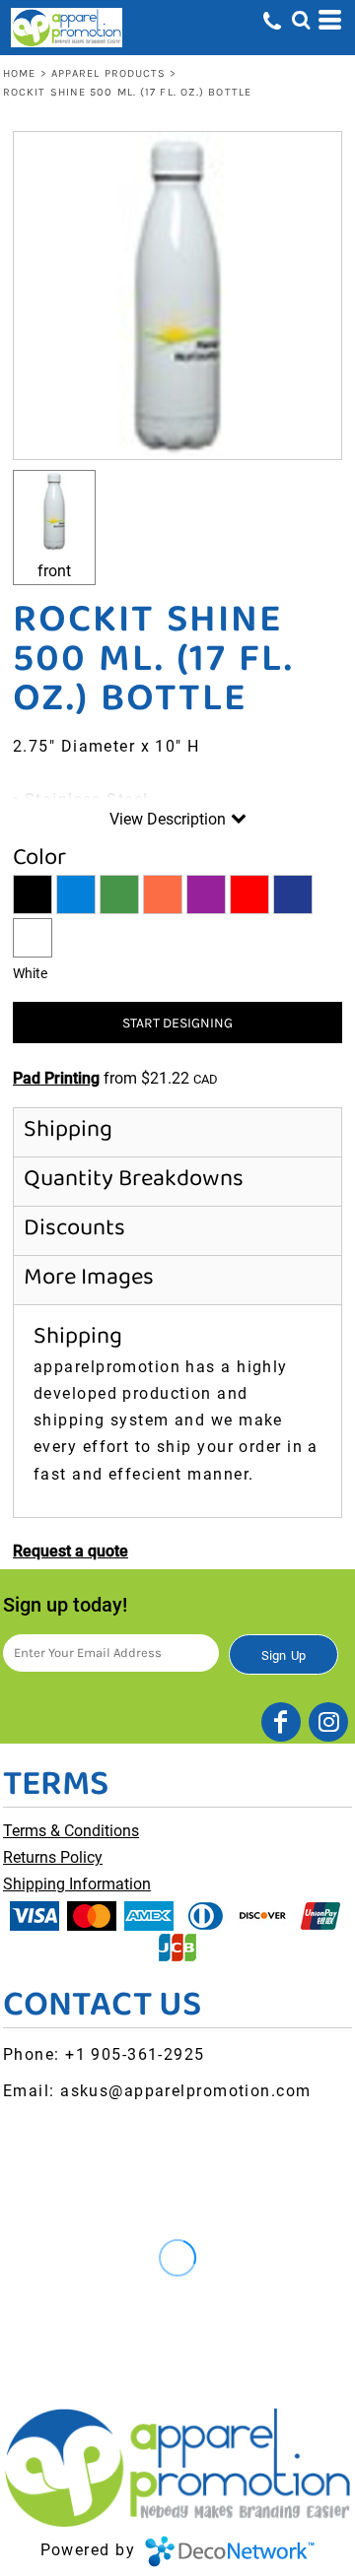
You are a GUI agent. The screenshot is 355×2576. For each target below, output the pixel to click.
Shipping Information (77, 1884)
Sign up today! (65, 1605)
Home (19, 73)
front (54, 571)
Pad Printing (56, 1078)
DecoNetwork (230, 2551)
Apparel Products (109, 73)
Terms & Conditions (71, 1831)
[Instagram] (328, 1722)
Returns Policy (53, 1857)
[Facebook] (281, 1722)
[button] (301, 20)
